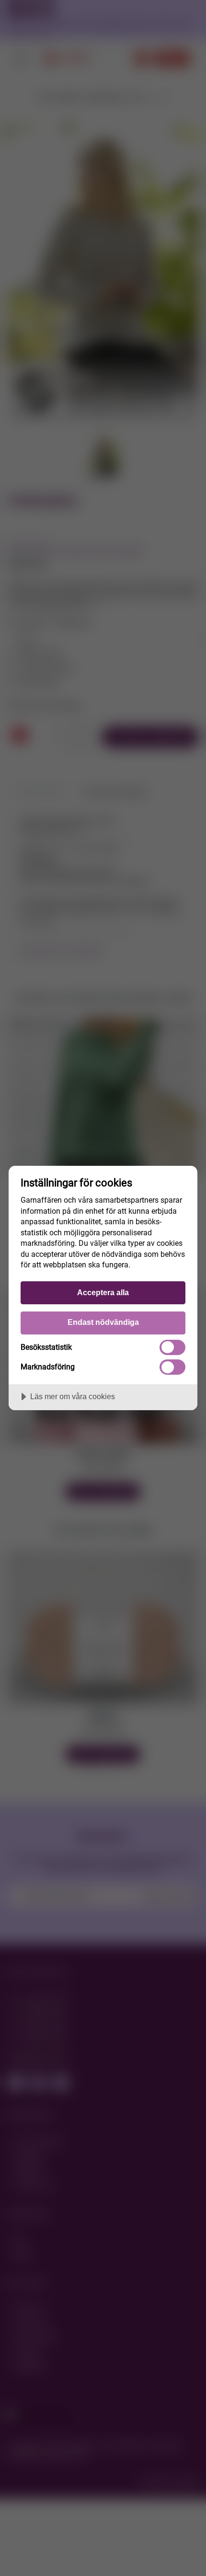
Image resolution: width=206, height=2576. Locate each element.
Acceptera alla (103, 1292)
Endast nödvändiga (103, 1322)
